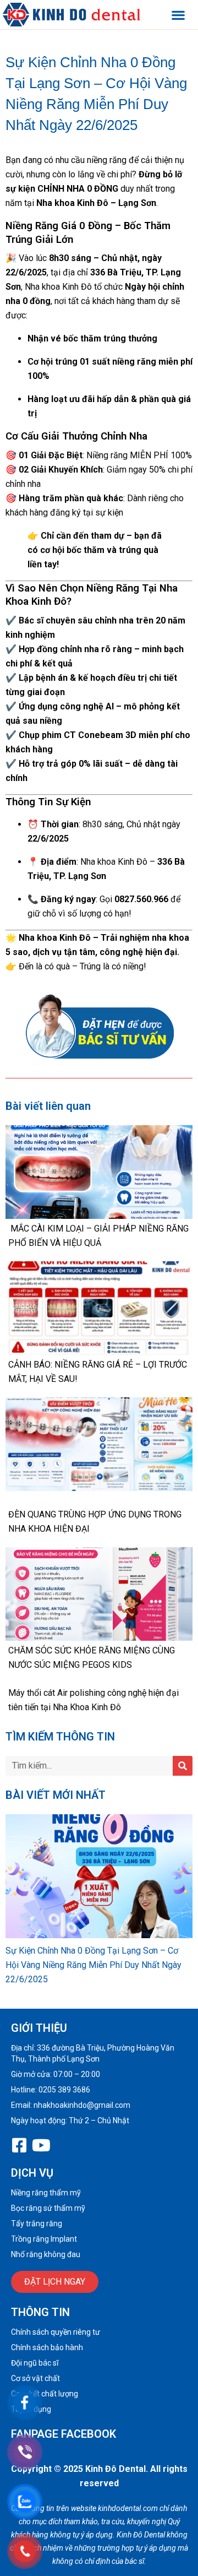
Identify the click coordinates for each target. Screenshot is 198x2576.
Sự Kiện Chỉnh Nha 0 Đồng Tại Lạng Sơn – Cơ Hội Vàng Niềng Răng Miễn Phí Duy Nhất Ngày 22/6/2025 (94, 1965)
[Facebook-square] (19, 2145)
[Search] (183, 1766)
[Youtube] (41, 2145)
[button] (178, 15)
